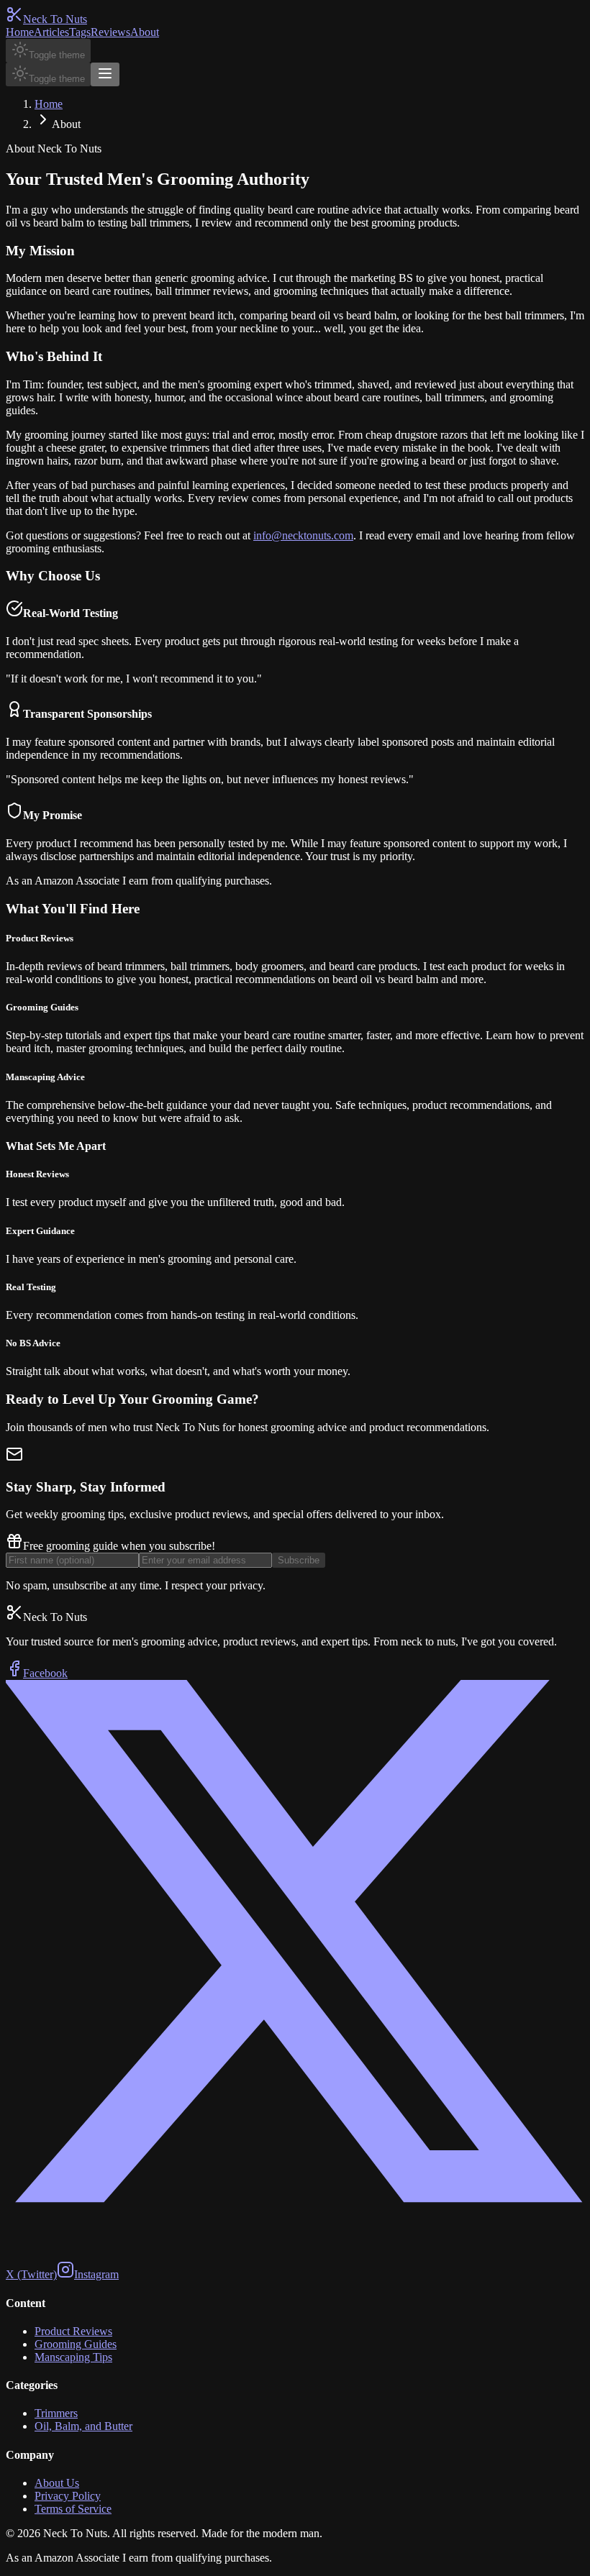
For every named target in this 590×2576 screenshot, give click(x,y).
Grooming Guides (76, 2344)
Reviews (110, 32)
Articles (51, 32)
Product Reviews (73, 2331)
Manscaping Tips (73, 2357)
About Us (57, 2483)
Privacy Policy (68, 2496)
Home (20, 32)
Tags (80, 32)
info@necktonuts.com (303, 535)
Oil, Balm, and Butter (83, 2426)
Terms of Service (73, 2509)
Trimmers (56, 2413)
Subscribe (299, 1560)
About (145, 32)
